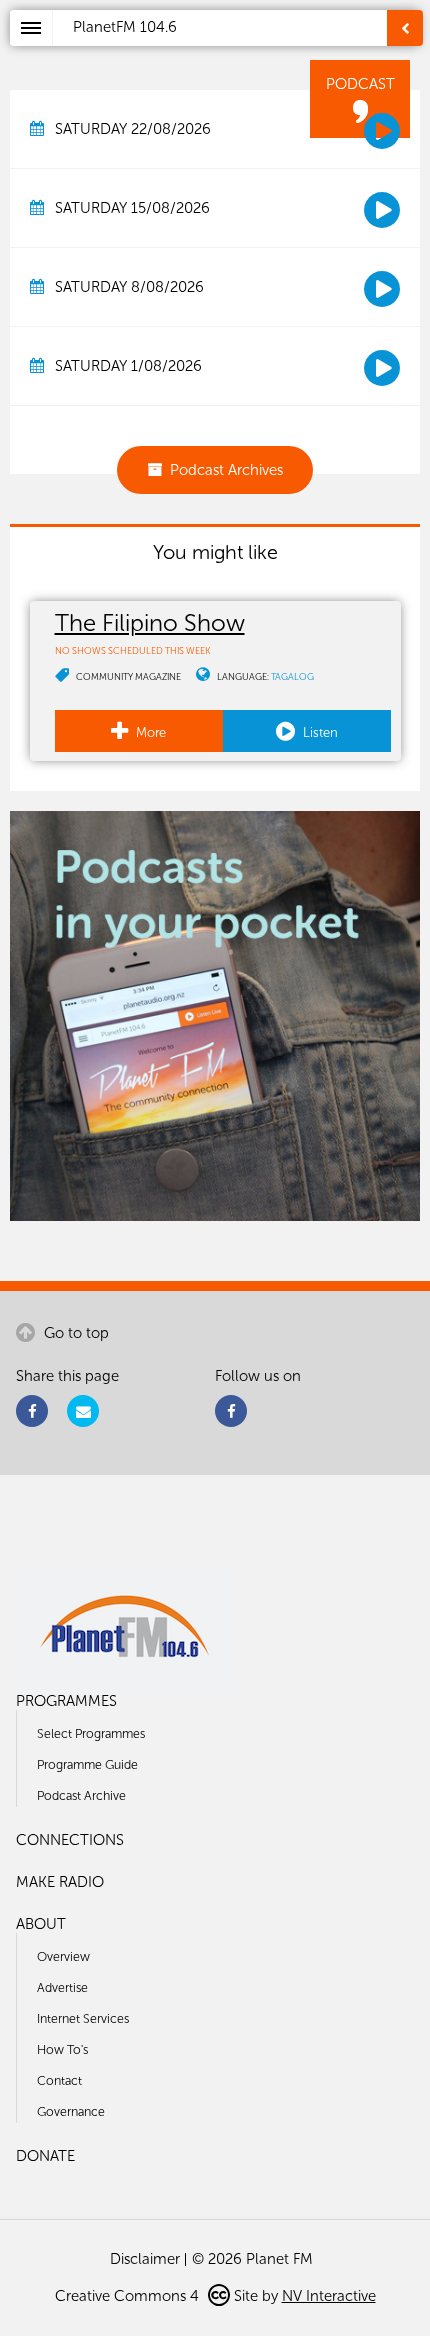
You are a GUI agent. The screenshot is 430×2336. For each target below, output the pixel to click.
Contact (59, 2080)
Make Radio (60, 1882)
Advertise (62, 1987)
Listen (319, 732)
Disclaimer (145, 2259)
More (149, 732)
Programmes (66, 1701)
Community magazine (128, 676)
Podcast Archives (226, 470)
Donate (45, 2156)
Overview (63, 1956)
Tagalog (292, 676)
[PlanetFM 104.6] (241, 51)
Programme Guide (87, 1764)
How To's (62, 2049)
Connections (70, 1840)
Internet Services (83, 2018)
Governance (71, 2111)
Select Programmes (91, 1733)
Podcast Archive (81, 1795)
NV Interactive (329, 2296)
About (41, 1924)
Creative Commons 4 (129, 2296)
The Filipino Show (150, 622)
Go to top (74, 1333)
